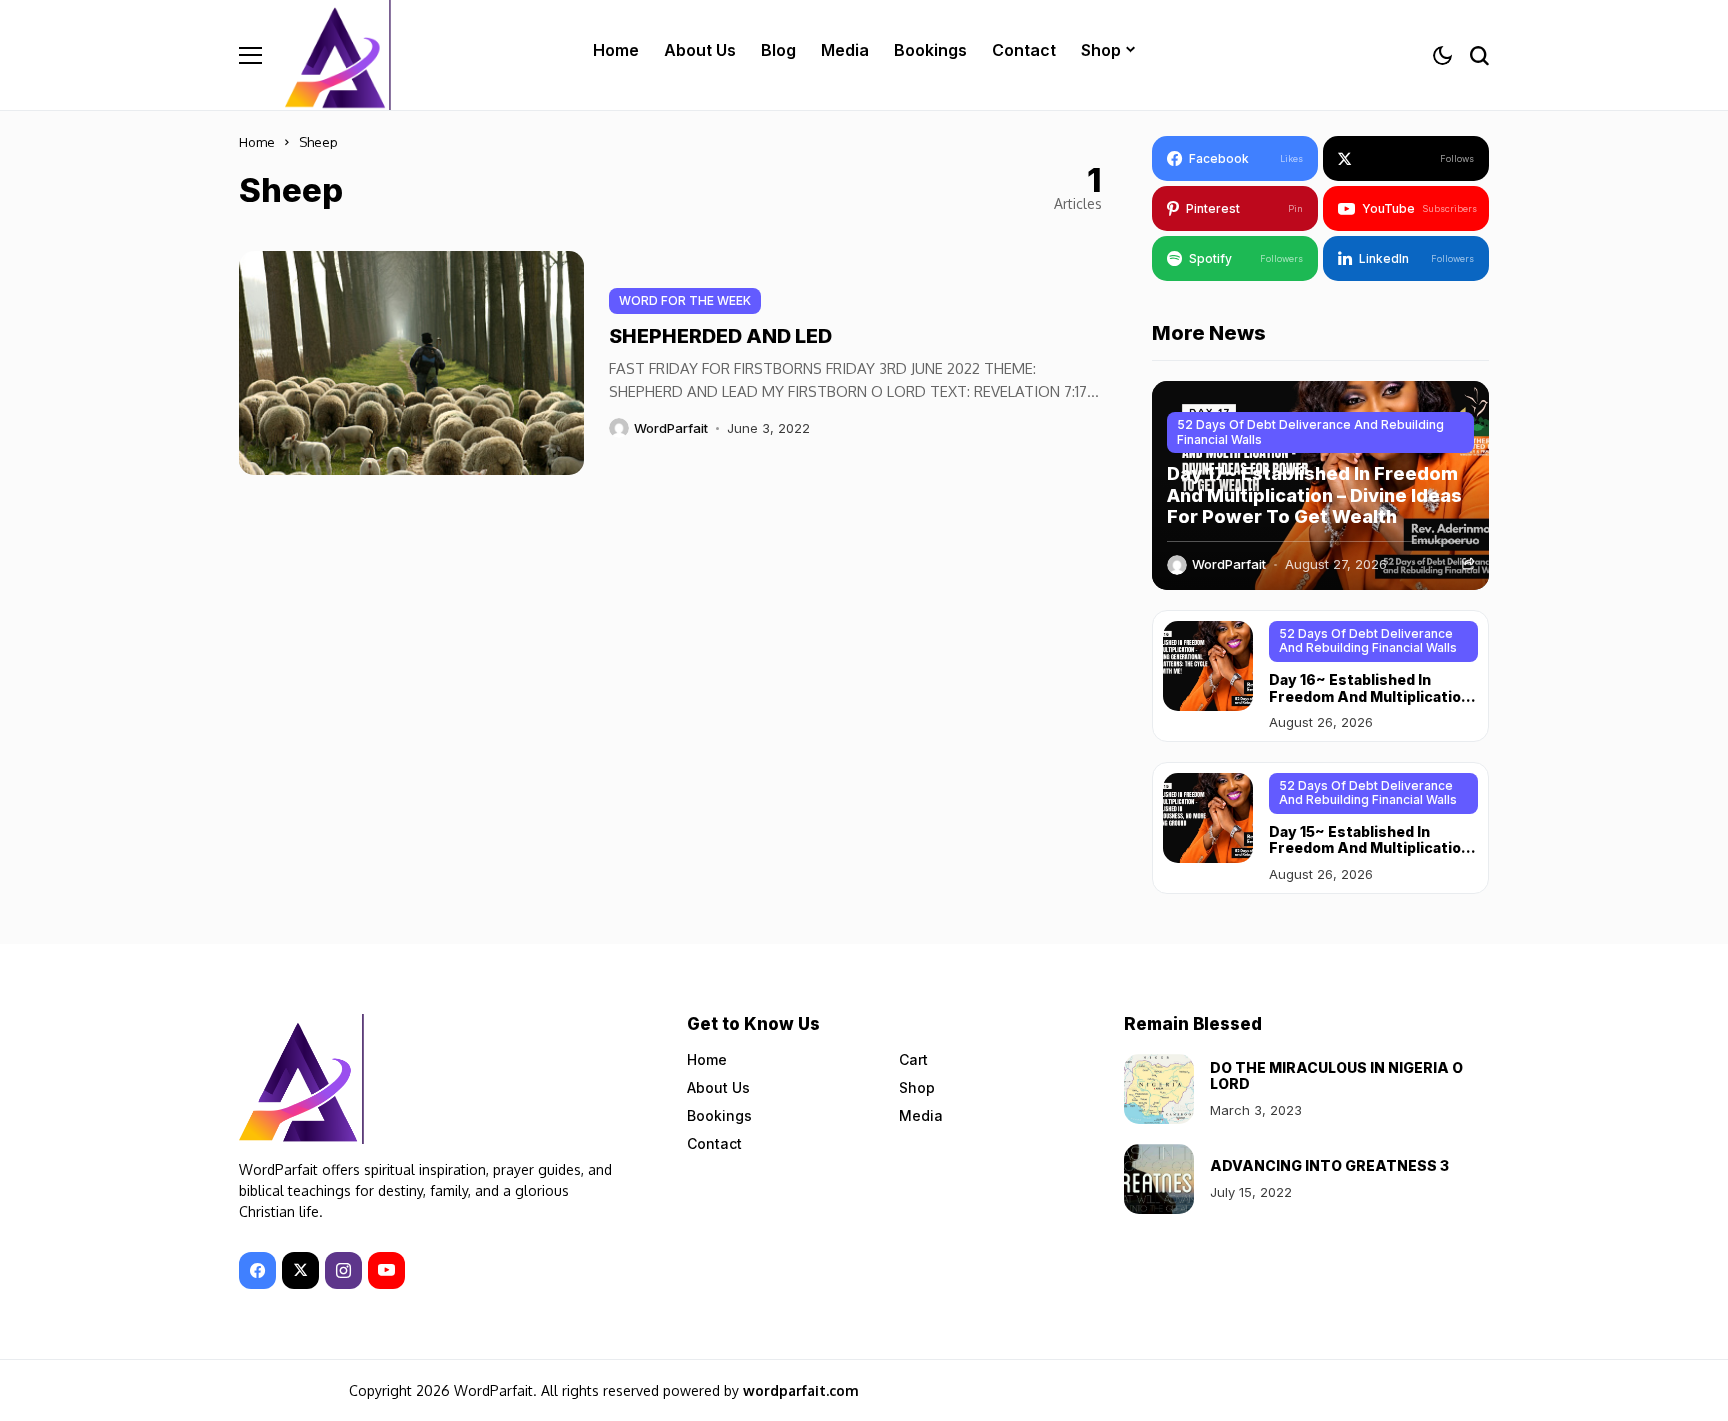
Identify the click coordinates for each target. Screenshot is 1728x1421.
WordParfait (671, 428)
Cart (913, 1059)
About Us (718, 1087)
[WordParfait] (340, 55)
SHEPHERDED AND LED (720, 336)
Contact (714, 1143)
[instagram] (343, 1270)
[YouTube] (386, 1270)
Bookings (719, 1115)
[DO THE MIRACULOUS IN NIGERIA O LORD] (1159, 1089)
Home (257, 142)
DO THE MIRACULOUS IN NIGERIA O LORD (1336, 1076)
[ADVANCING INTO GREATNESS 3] (1159, 1179)
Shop (917, 1087)
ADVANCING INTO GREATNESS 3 (1329, 1165)
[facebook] (257, 1270)
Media (921, 1115)
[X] (300, 1270)
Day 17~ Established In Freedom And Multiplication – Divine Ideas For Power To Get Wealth (1314, 495)
